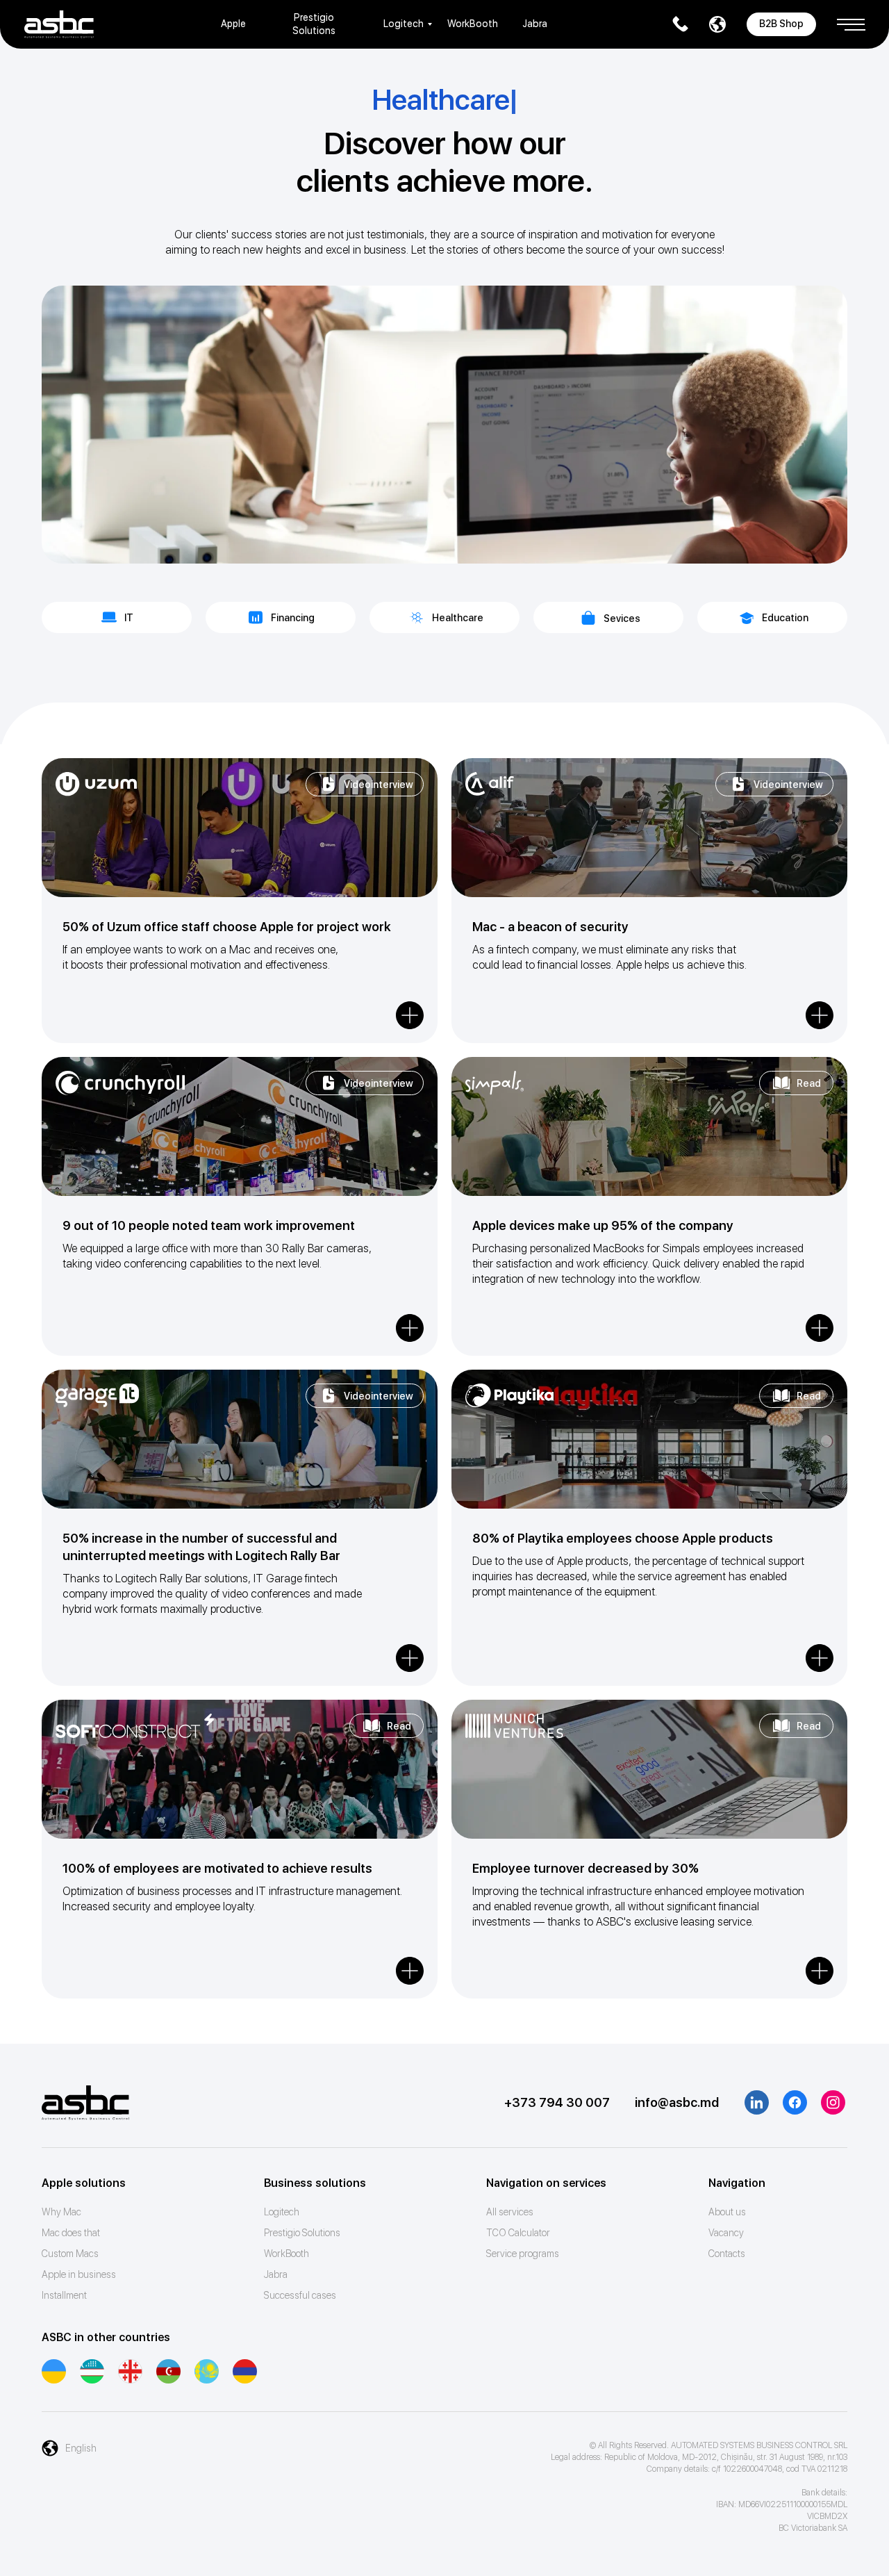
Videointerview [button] (379, 785)
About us (727, 2212)
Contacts (727, 2254)
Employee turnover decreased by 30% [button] (585, 1868)
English (81, 2448)
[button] (851, 19)
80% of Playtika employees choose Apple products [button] (623, 1538)
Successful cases (300, 2295)
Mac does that (71, 2233)
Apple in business (79, 2274)
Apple (233, 24)
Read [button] (809, 1083)
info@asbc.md (677, 2102)
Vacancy (726, 2233)
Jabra (535, 24)
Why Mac (61, 2212)
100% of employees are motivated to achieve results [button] (217, 1868)
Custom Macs (70, 2254)
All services (510, 2212)
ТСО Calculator (518, 2233)
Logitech (404, 24)
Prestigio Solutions (302, 2233)
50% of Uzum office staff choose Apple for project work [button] (227, 927)
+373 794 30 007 (557, 2102)
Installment (64, 2295)
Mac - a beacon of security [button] (550, 927)
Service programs (523, 2254)
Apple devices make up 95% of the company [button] (603, 1225)
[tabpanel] (444, 894)
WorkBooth (473, 24)
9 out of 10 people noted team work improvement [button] (209, 1225)
